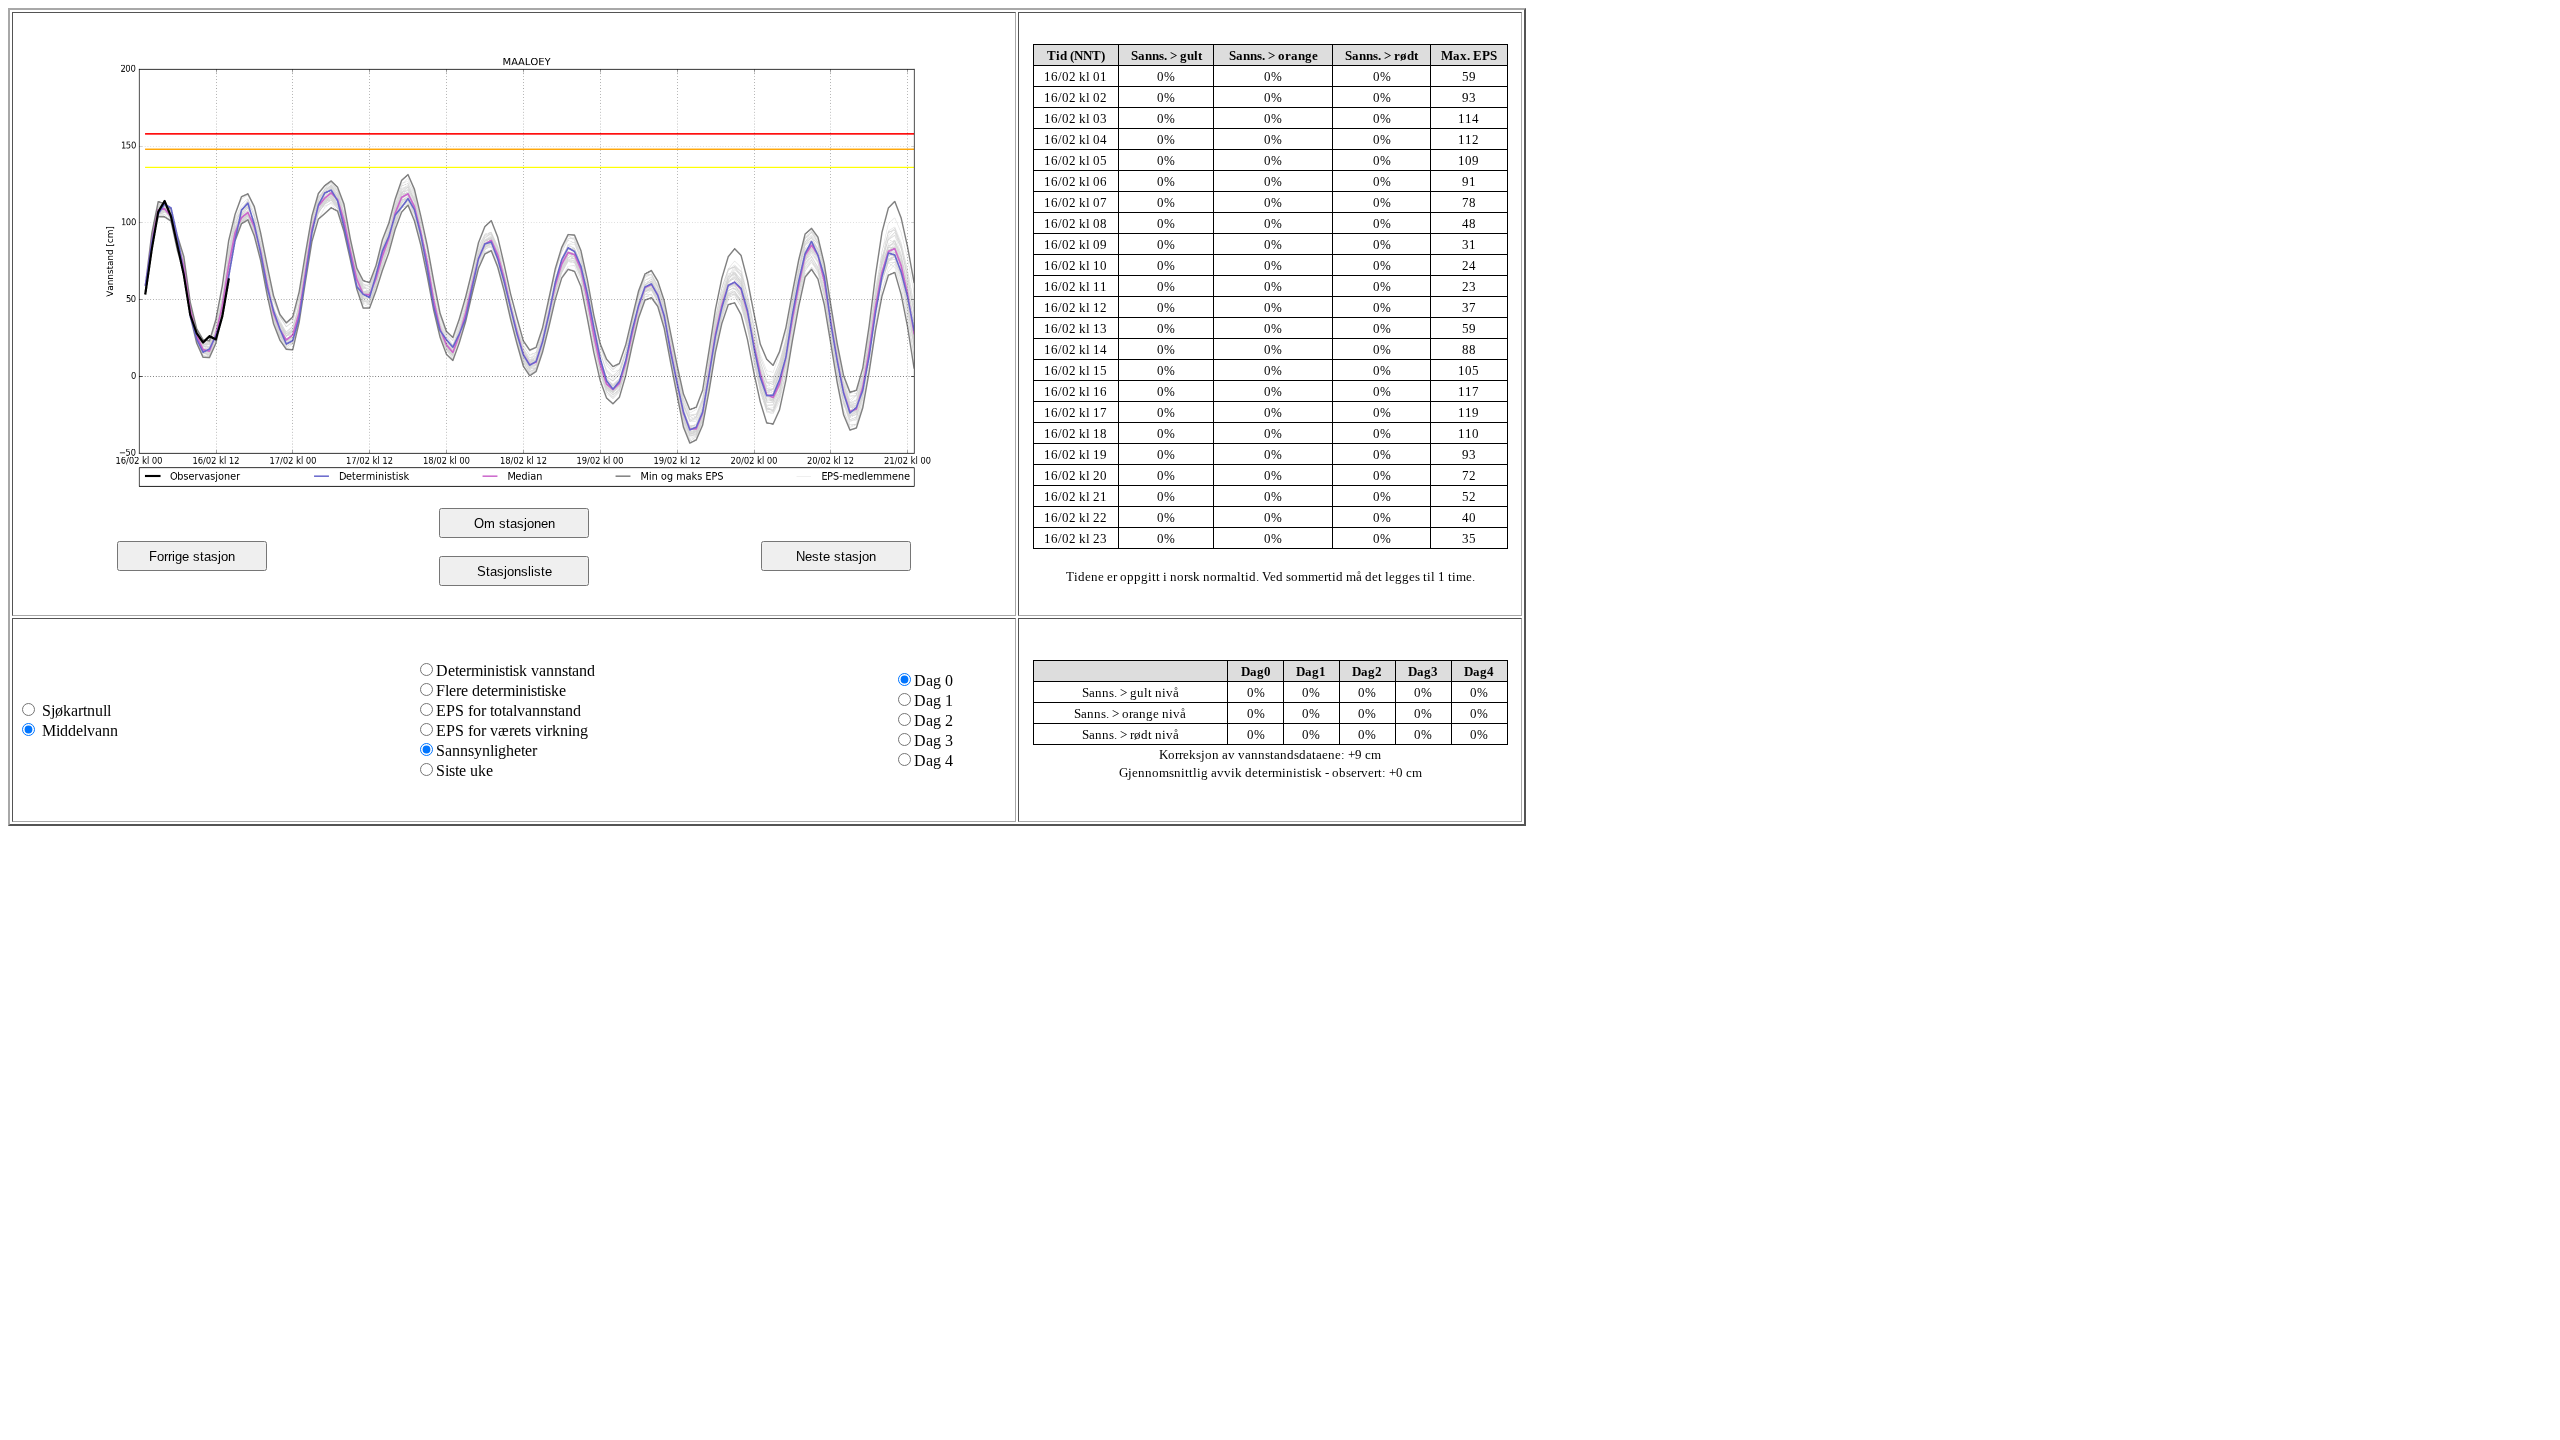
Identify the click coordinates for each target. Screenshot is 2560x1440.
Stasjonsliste (514, 571)
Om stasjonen (514, 523)
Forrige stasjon (192, 556)
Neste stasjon (836, 556)
